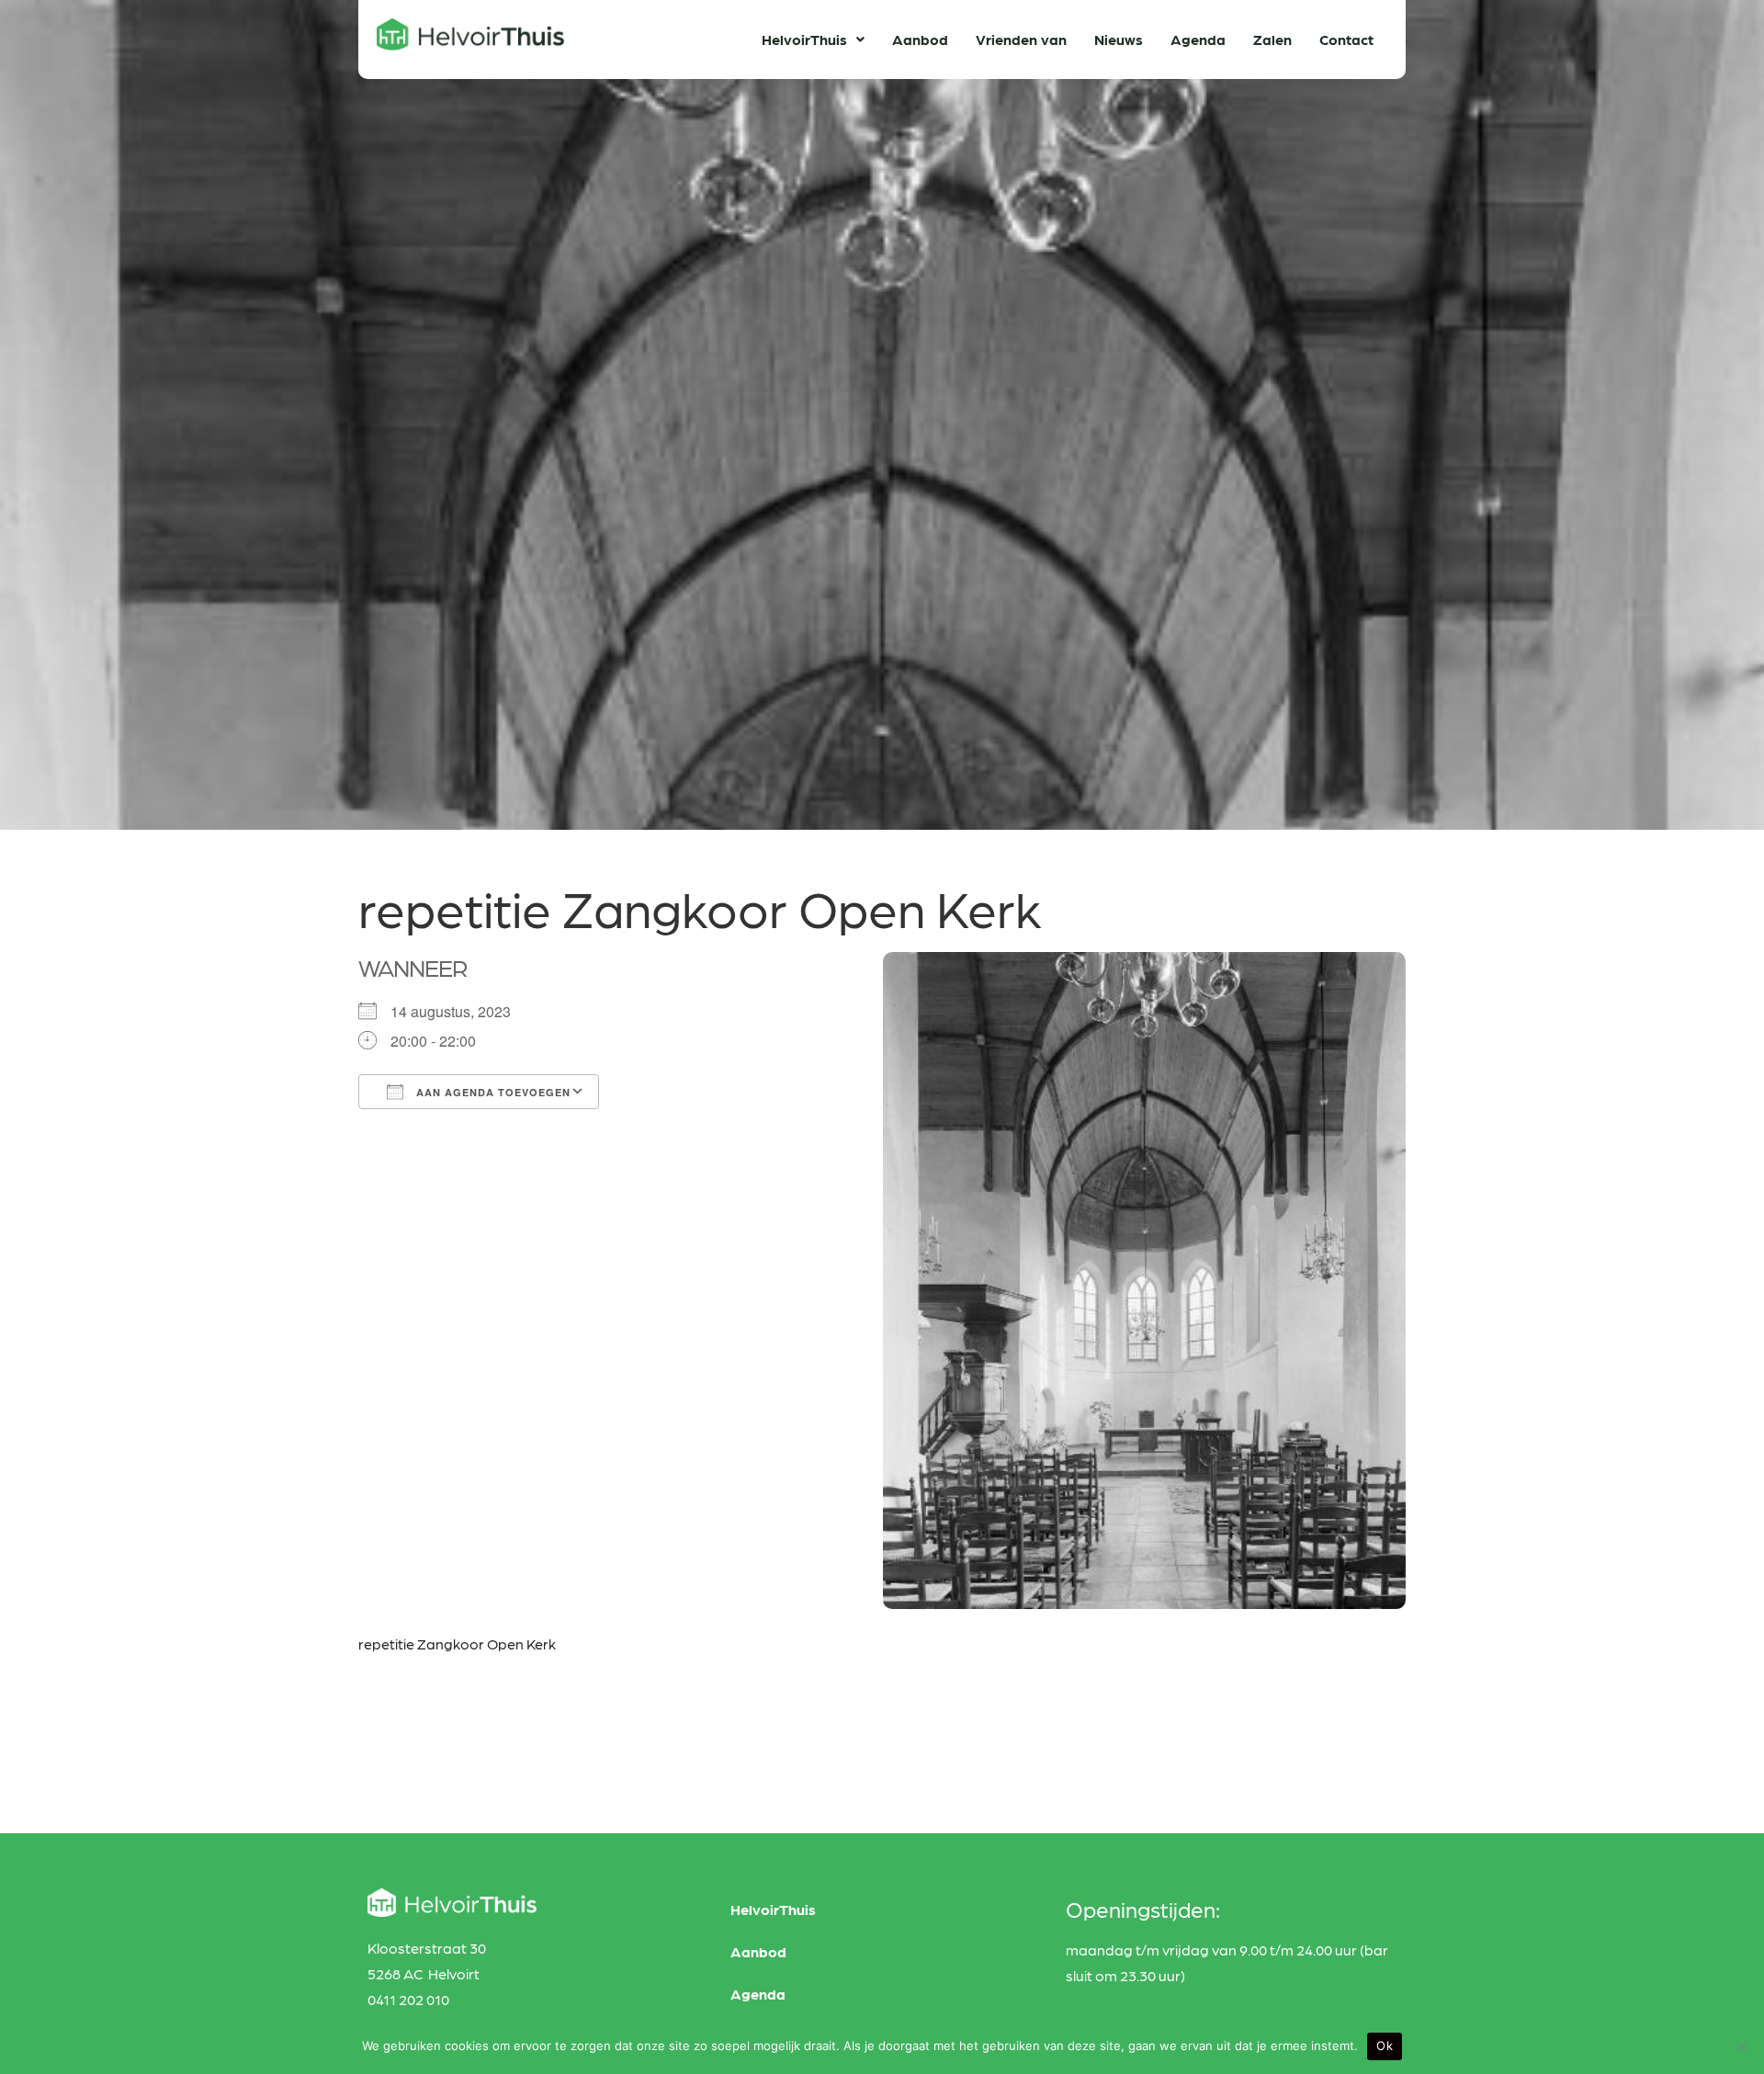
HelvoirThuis (804, 39)
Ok (1385, 2046)
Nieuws (1119, 39)
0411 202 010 (408, 1999)
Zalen (1272, 39)
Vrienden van (1021, 39)
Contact (1346, 39)
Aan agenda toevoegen (492, 1092)
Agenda (1198, 39)
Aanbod (920, 39)
